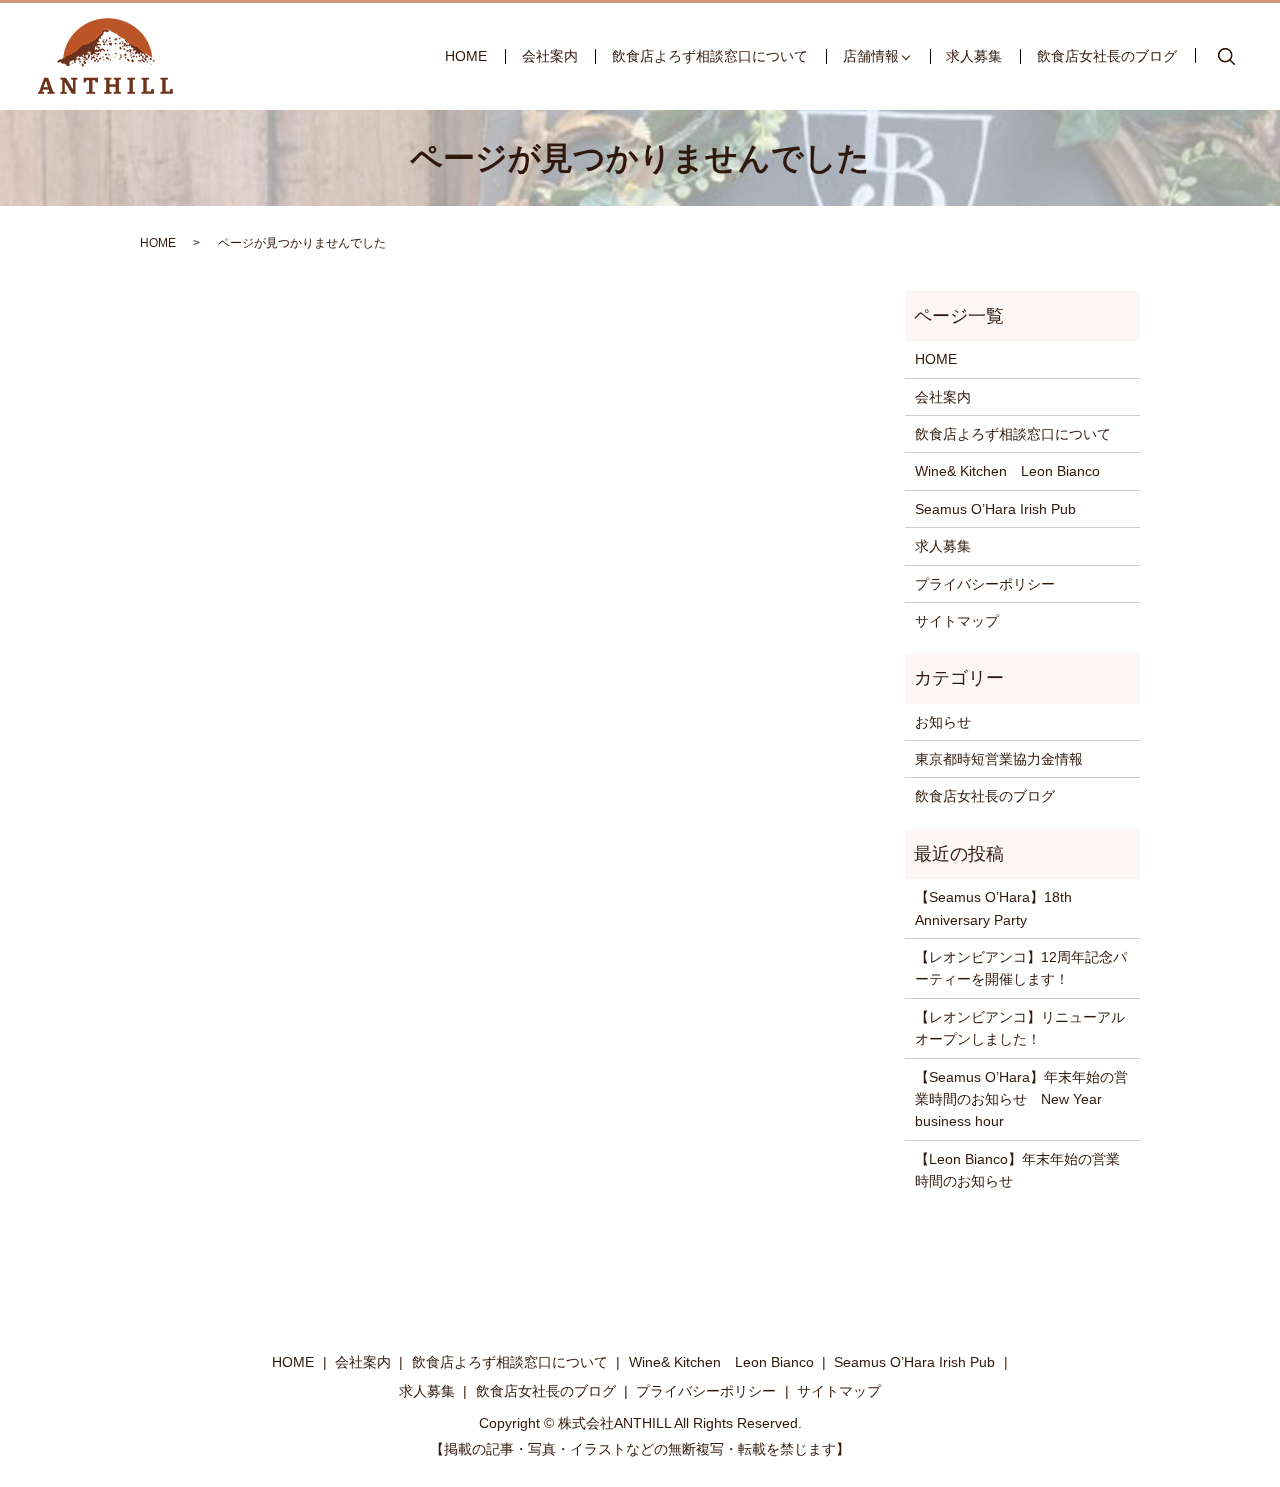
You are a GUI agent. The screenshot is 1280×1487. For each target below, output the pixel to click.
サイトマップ (957, 621)
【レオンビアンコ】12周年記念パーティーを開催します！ (1021, 968)
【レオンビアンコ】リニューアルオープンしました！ (1020, 1028)
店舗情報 (871, 56)
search (1227, 57)
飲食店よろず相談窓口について (710, 56)
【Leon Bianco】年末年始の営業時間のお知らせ (1017, 1170)
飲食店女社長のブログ (1107, 56)
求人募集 (974, 56)
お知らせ (943, 722)
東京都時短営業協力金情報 (999, 759)
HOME (466, 56)
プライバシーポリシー (985, 584)
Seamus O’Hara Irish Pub (995, 509)
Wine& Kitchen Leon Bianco (1007, 471)
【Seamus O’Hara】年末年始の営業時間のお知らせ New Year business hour (1021, 1099)
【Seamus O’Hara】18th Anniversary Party (993, 908)
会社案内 (550, 56)
